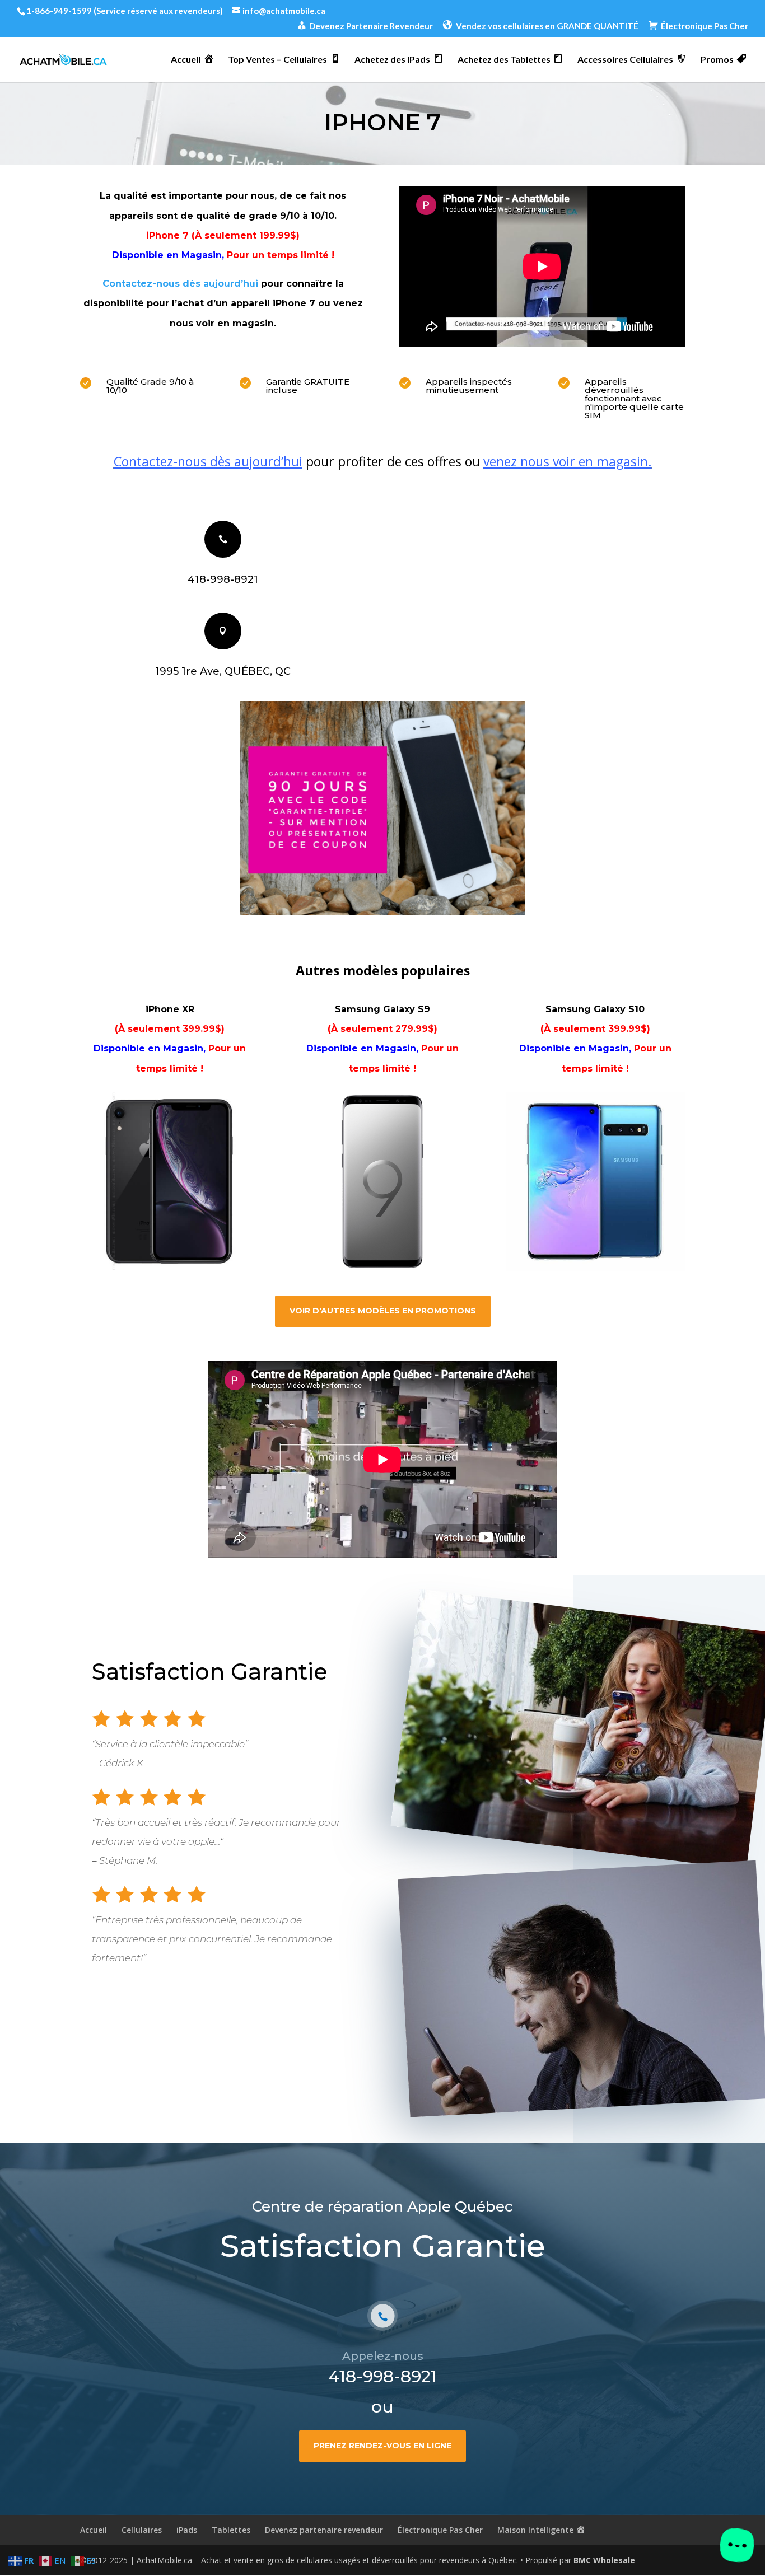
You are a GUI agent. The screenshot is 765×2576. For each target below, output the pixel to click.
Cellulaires (142, 2530)
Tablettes (231, 2530)
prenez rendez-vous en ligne (382, 2446)
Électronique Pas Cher (440, 2530)
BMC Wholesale (604, 2560)
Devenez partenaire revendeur (324, 2530)
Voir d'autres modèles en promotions (383, 1311)
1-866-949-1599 (59, 11)
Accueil (94, 2530)
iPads (187, 2530)
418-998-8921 (223, 579)
